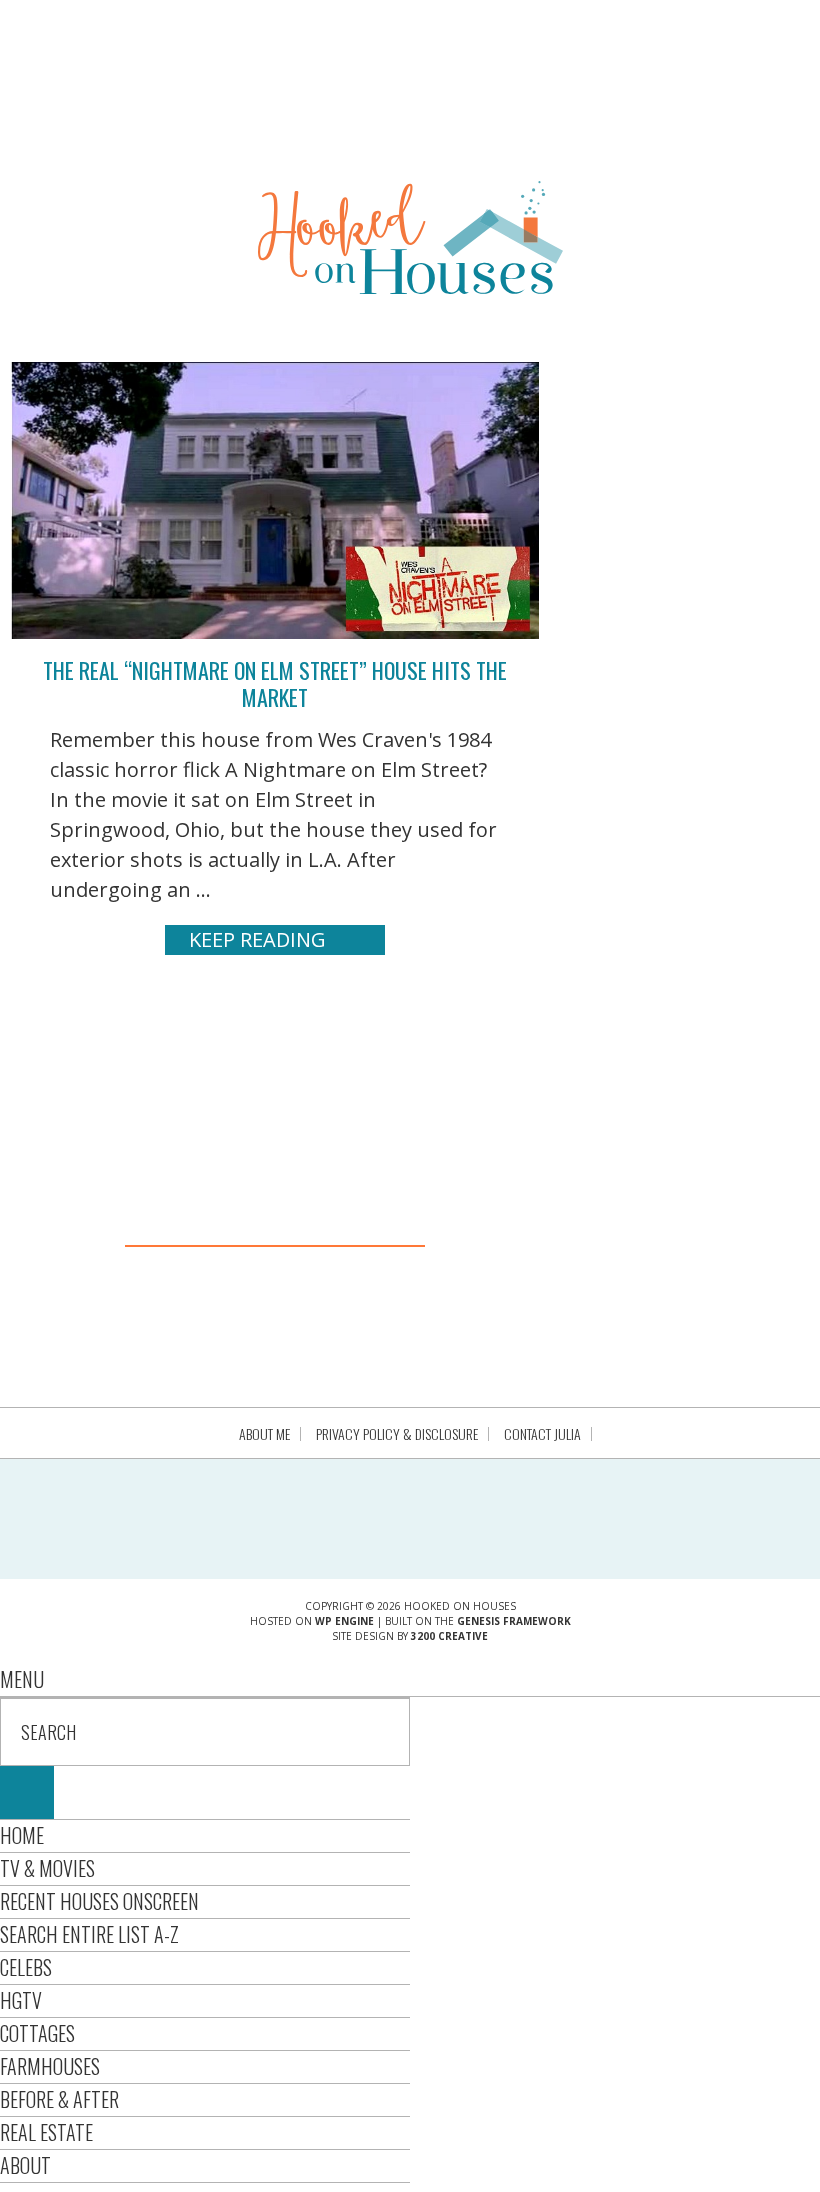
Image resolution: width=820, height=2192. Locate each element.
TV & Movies (47, 1868)
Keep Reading (257, 939)
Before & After (59, 2099)
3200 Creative (449, 1636)
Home (22, 1835)
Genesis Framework (514, 1621)
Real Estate (46, 2132)
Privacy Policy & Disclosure (397, 1434)
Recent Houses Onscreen (99, 1901)
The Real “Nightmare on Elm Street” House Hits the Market (275, 683)
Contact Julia (542, 1434)
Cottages (37, 2033)
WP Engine (344, 1621)
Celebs (26, 1967)
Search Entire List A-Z (89, 1934)
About (25, 2165)
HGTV (21, 2000)
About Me (264, 1434)
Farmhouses (50, 2066)
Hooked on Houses (410, 237)
